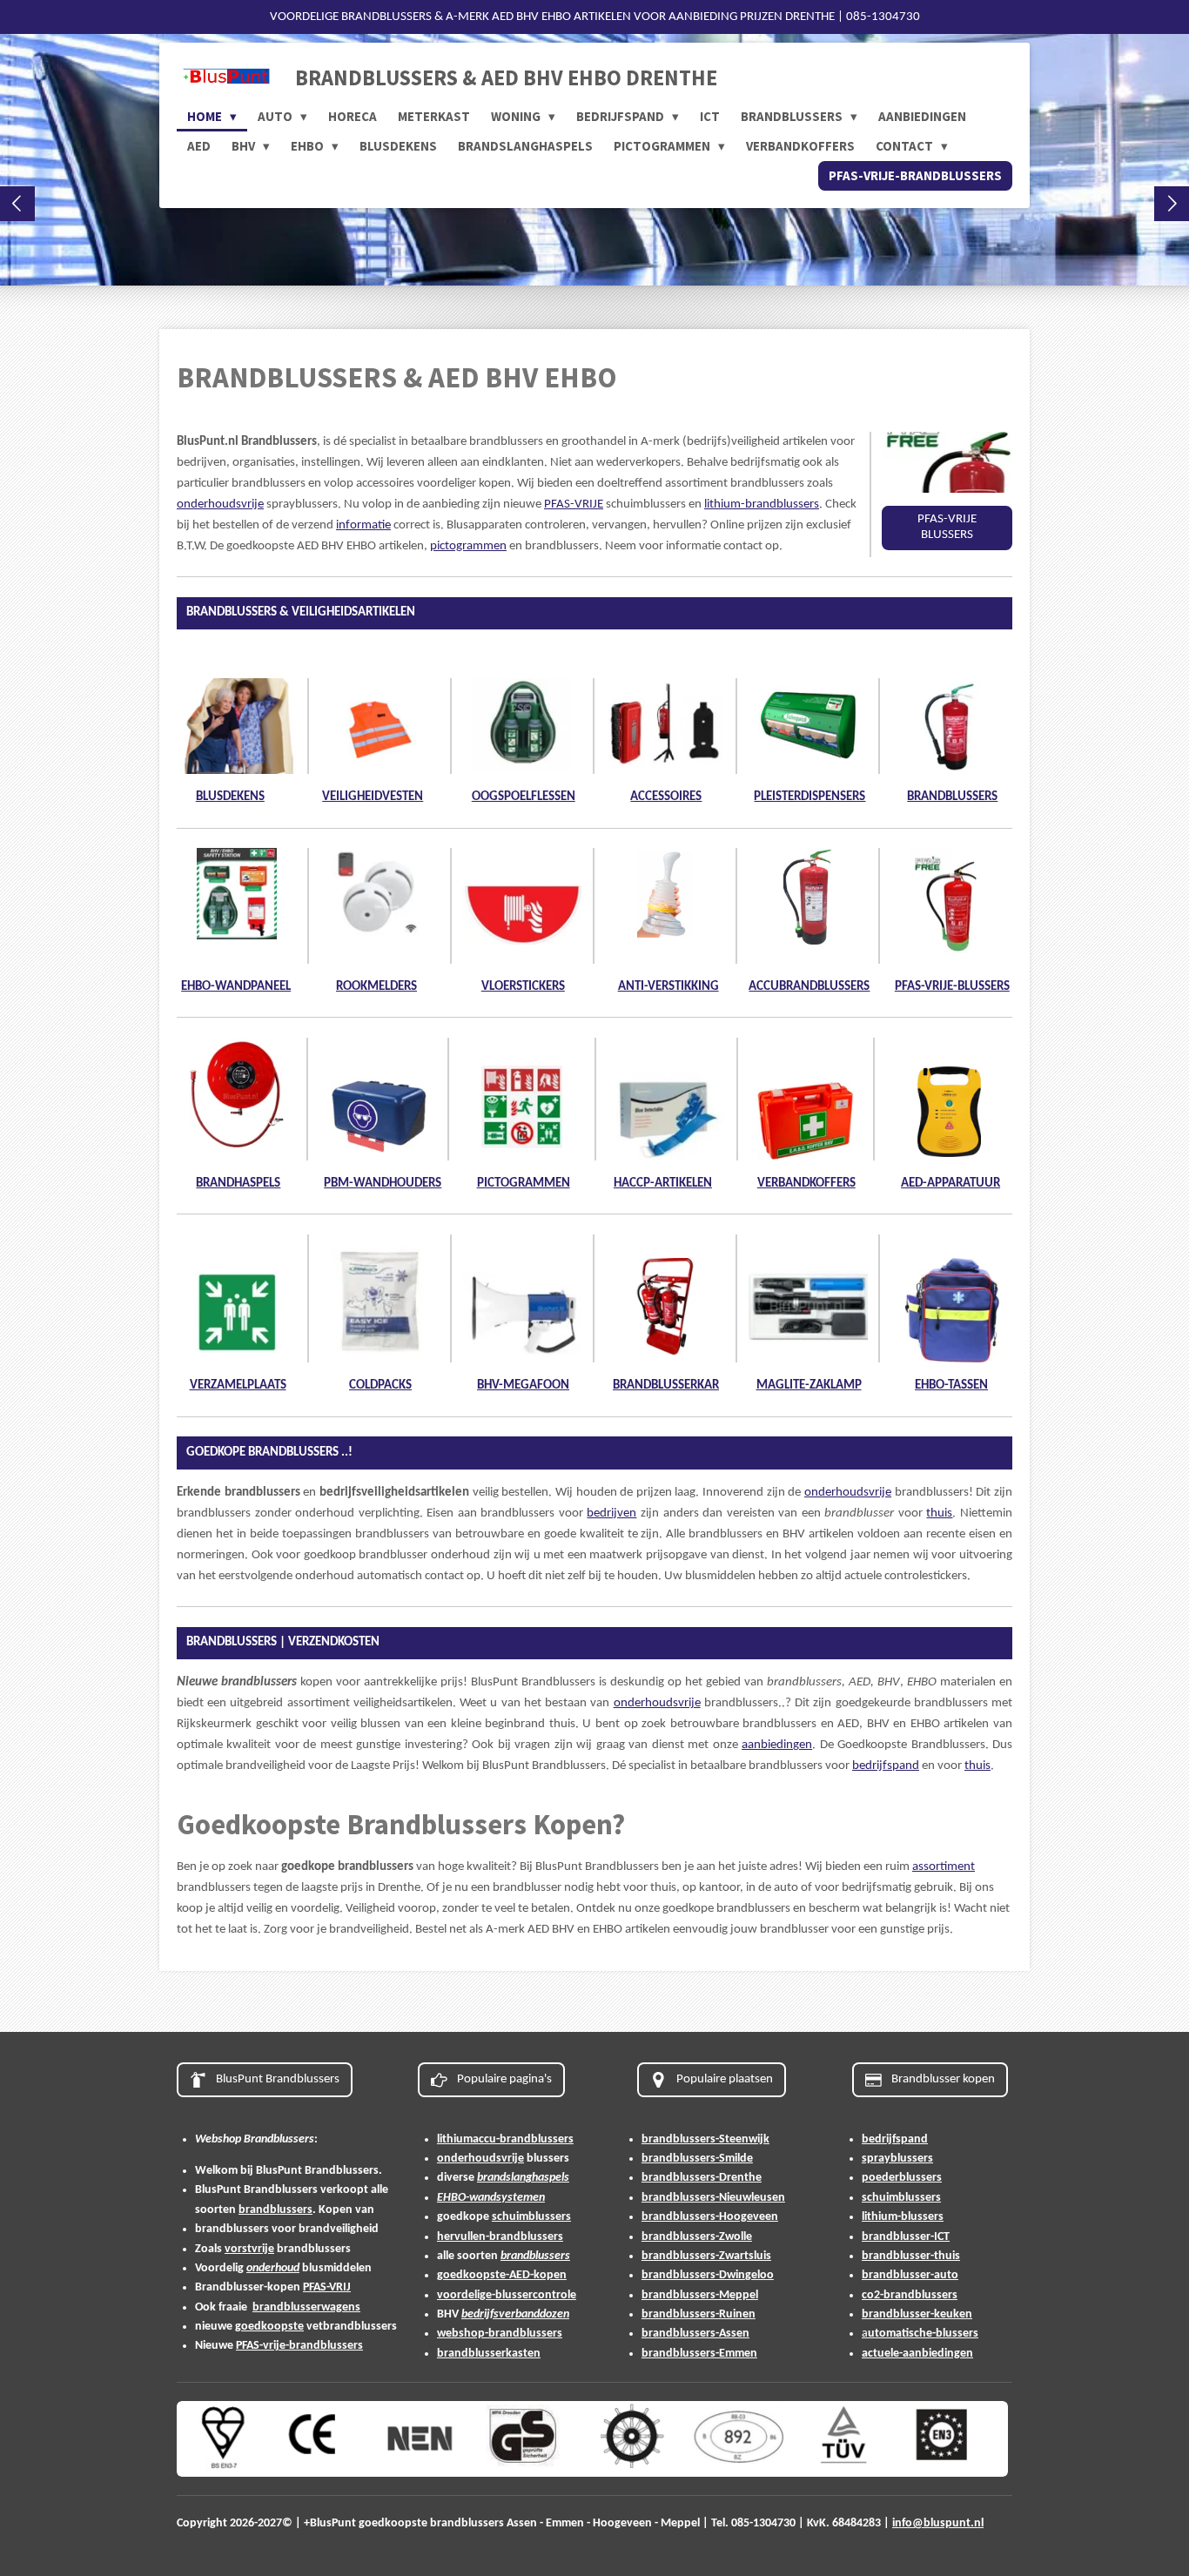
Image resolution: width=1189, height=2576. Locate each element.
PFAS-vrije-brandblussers (299, 2346)
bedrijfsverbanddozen (515, 2314)
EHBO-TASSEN (951, 1386)
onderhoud (273, 2268)
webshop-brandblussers (500, 2334)
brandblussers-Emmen (699, 2354)
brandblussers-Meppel (700, 2295)
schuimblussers (531, 2217)
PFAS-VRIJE (574, 504)
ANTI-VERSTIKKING (668, 987)
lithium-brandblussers (762, 504)
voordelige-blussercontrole (507, 2295)
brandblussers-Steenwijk (705, 2139)
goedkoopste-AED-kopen (502, 2275)
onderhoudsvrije (220, 504)
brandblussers (275, 2210)
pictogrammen (468, 546)
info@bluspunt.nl (938, 2523)
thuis (939, 1513)
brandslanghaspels (523, 2178)
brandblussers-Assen (695, 2334)
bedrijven (611, 1513)
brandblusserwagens (306, 2307)
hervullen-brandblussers (500, 2237)
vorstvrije (249, 2249)
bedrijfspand (886, 1766)
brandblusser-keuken (917, 2314)
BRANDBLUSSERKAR (666, 1386)
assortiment (944, 1867)
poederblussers (902, 2178)
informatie (363, 525)
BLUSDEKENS (230, 797)
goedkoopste (269, 2327)
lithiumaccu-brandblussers (505, 2139)
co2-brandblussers (910, 2295)
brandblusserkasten (489, 2354)
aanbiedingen (777, 1745)
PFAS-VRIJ (327, 2287)
